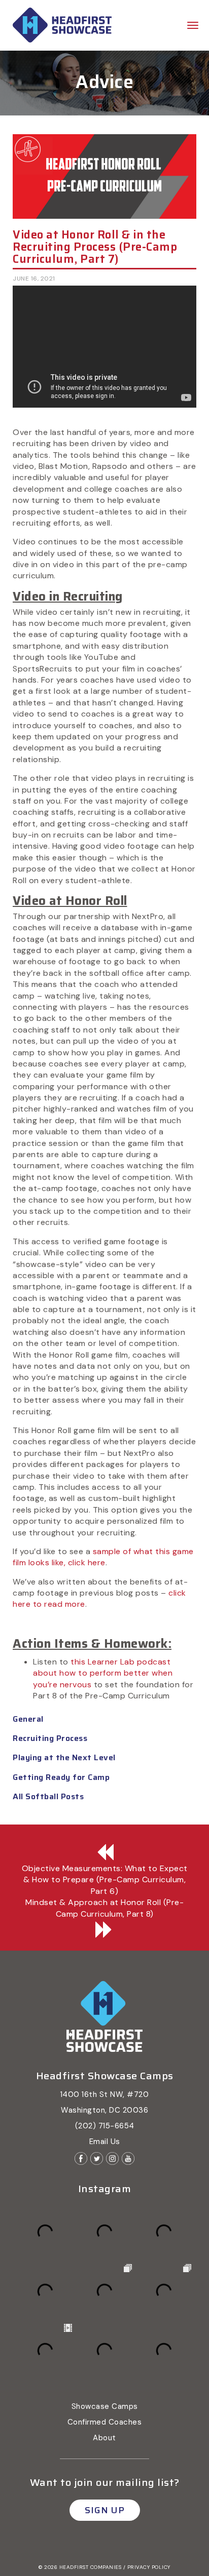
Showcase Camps (105, 2406)
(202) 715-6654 (105, 2126)
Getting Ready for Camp (61, 1777)
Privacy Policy (149, 2567)
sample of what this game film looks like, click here (103, 1557)
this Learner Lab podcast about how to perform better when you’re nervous (103, 1673)
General (28, 1719)
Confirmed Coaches (105, 2422)
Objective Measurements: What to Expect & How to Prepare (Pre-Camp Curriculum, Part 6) (105, 1880)
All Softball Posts (48, 1796)
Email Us (105, 2142)
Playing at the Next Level (64, 1757)
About (104, 2438)
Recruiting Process (50, 1738)
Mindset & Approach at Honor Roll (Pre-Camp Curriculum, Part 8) (104, 1908)
